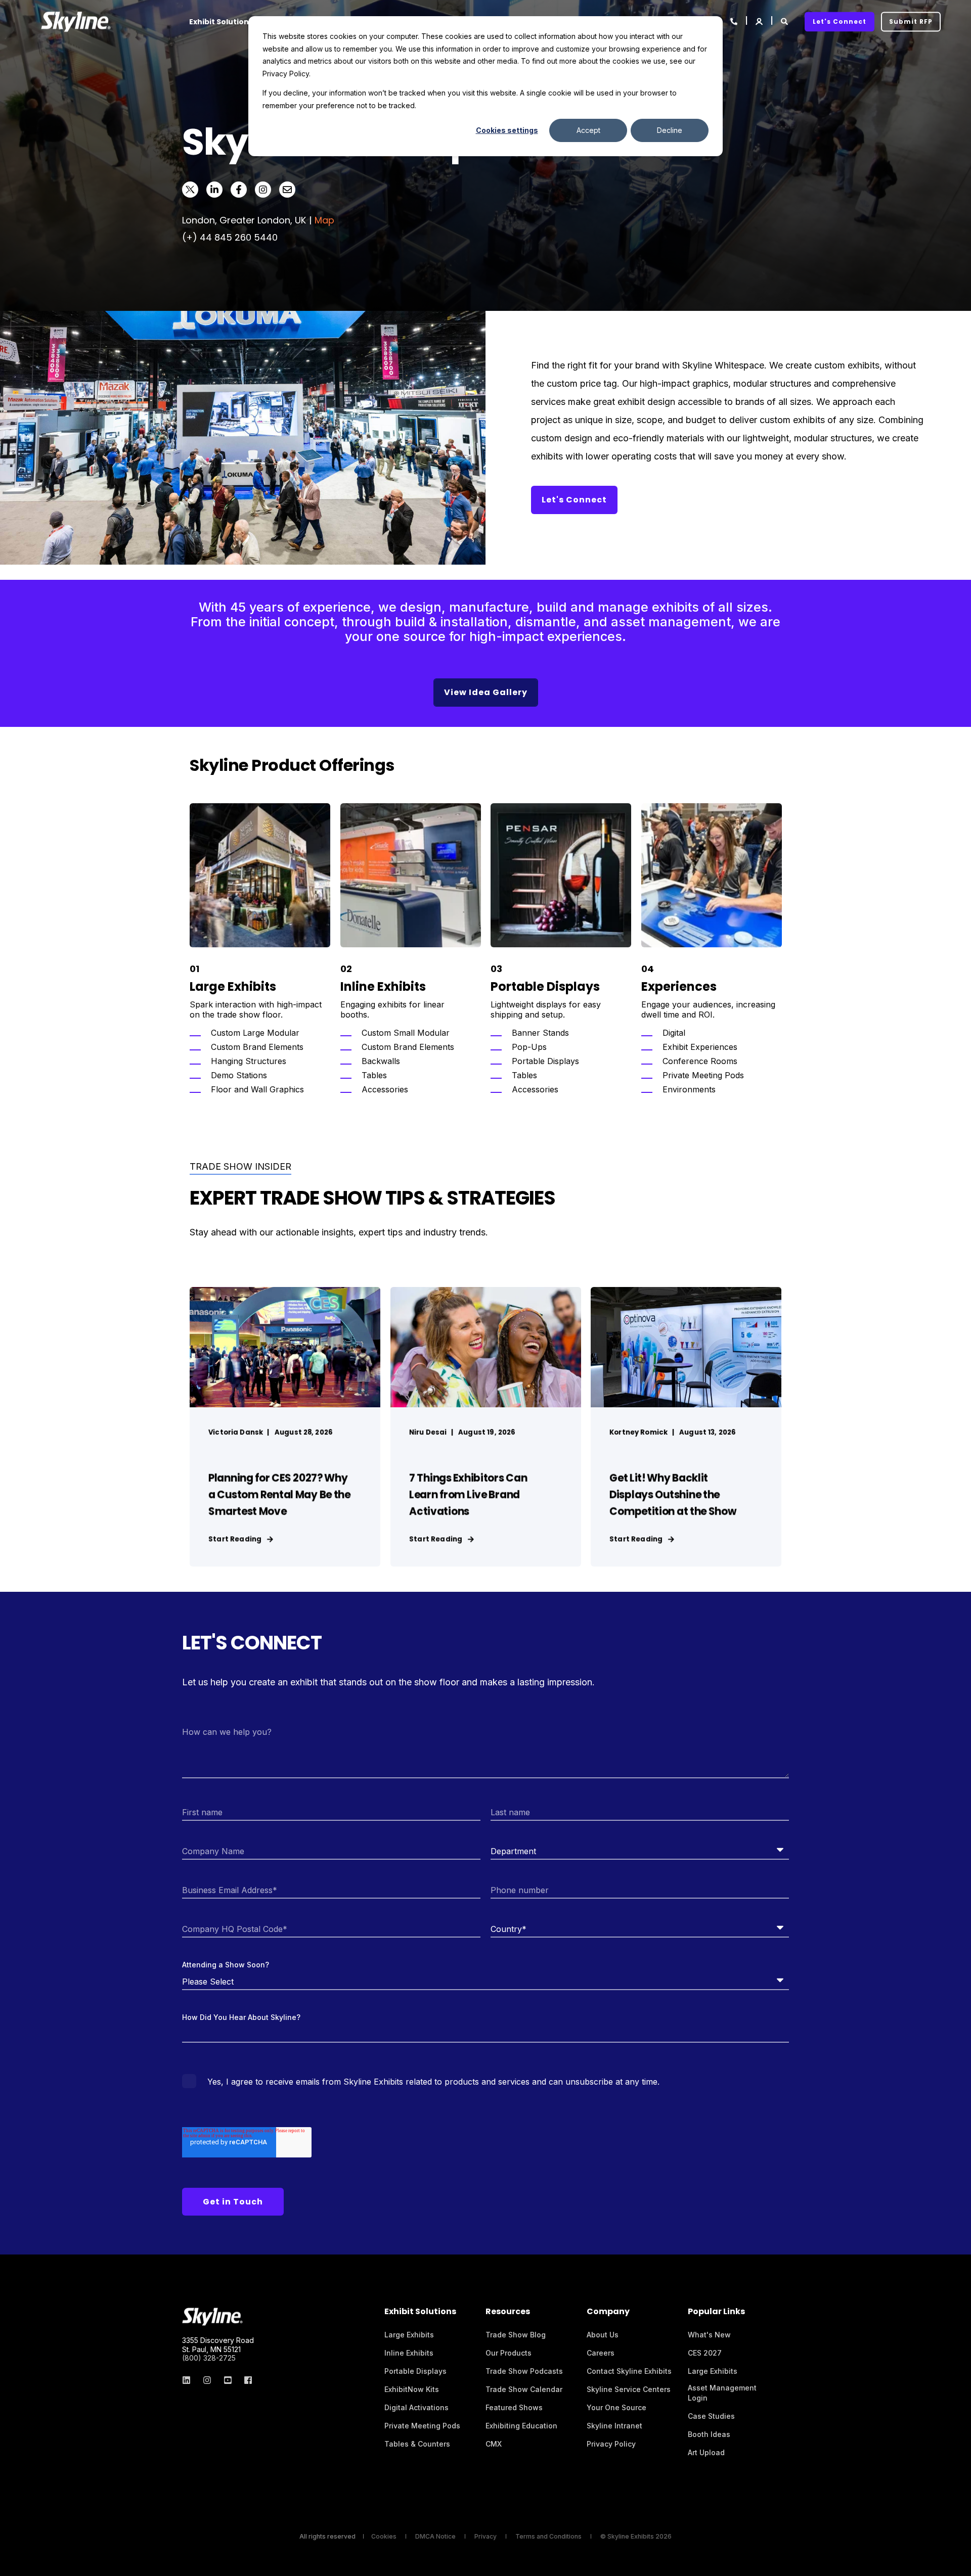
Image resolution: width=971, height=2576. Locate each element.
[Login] (760, 20)
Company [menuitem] (608, 2312)
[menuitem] (409, 2335)
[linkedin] (189, 2380)
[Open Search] (785, 20)
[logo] (212, 2317)
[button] (956, 2561)
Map (324, 220)
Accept (588, 130)
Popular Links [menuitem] (716, 2312)
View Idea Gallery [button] (486, 692)
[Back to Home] (76, 21)
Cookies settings (507, 130)
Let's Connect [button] (840, 21)
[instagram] (207, 2380)
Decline (670, 130)
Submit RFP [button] (911, 21)
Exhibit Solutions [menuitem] (221, 22)
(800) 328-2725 (209, 2358)
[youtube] (228, 2380)
